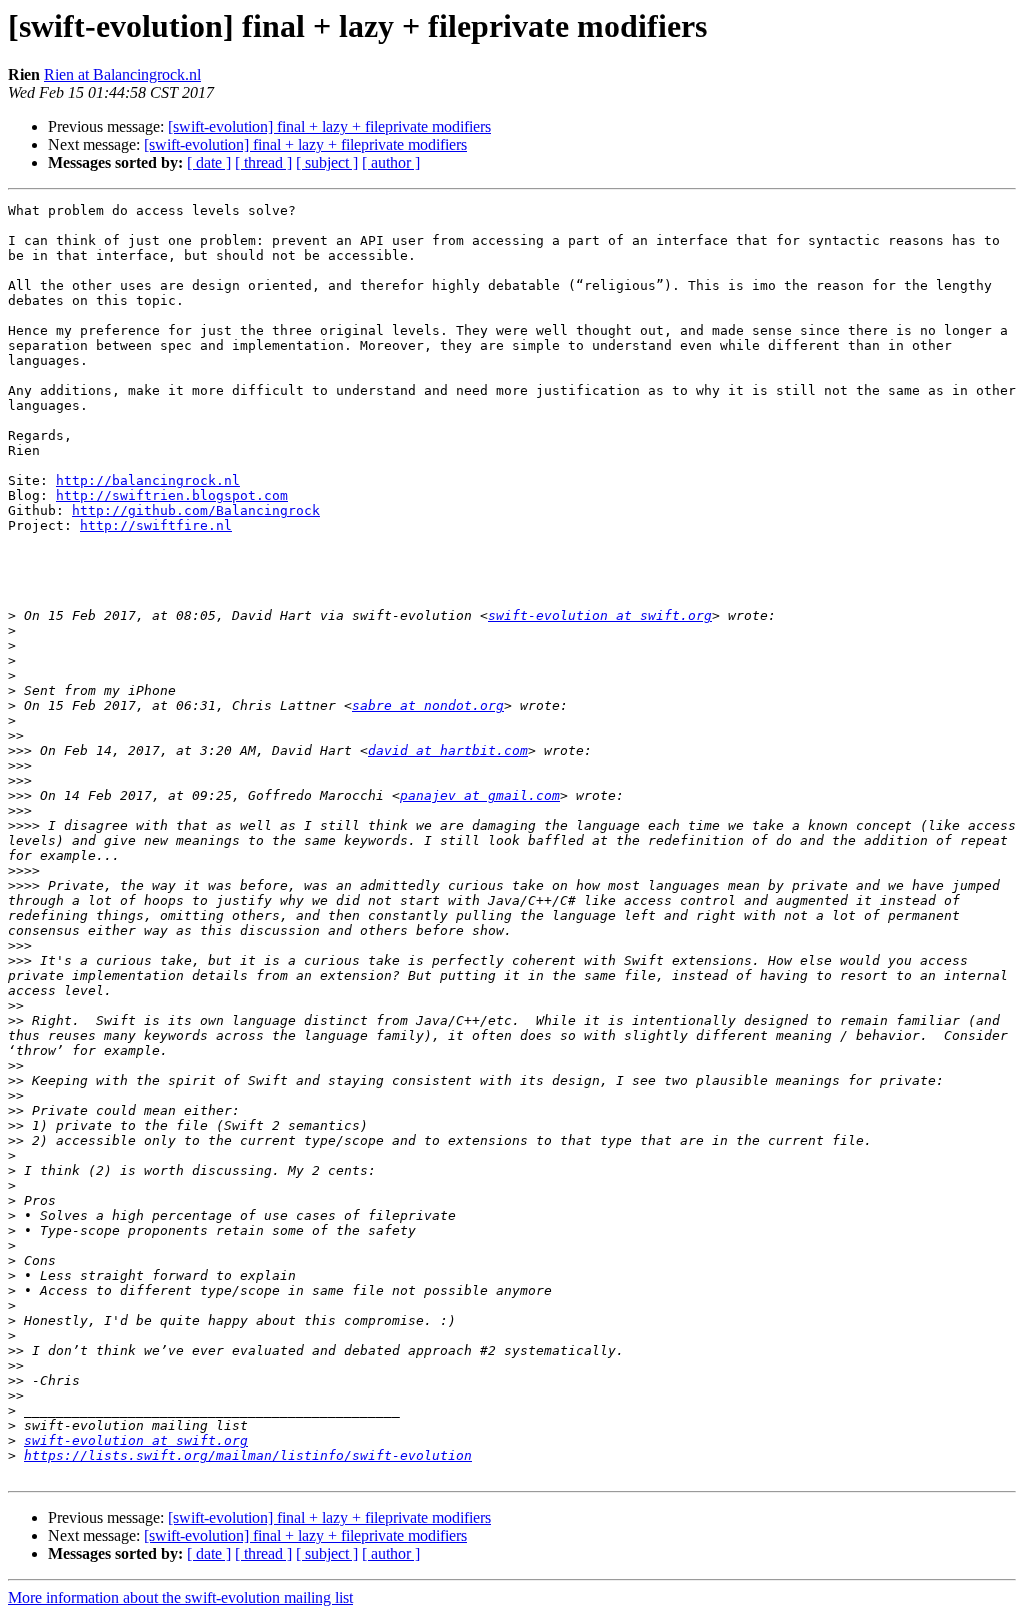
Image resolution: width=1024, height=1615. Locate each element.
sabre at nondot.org (428, 705)
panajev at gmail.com (480, 795)
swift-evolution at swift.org (600, 615)
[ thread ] (263, 162)
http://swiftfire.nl (156, 525)
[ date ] (209, 162)
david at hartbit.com (448, 750)
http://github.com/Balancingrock (196, 510)
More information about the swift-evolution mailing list (180, 1597)
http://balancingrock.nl (148, 480)
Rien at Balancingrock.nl (122, 74)
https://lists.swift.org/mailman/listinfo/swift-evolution (248, 1455)
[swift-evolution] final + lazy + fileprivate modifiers (329, 126)
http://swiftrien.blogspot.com (172, 495)
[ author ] (391, 162)
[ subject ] (327, 162)
